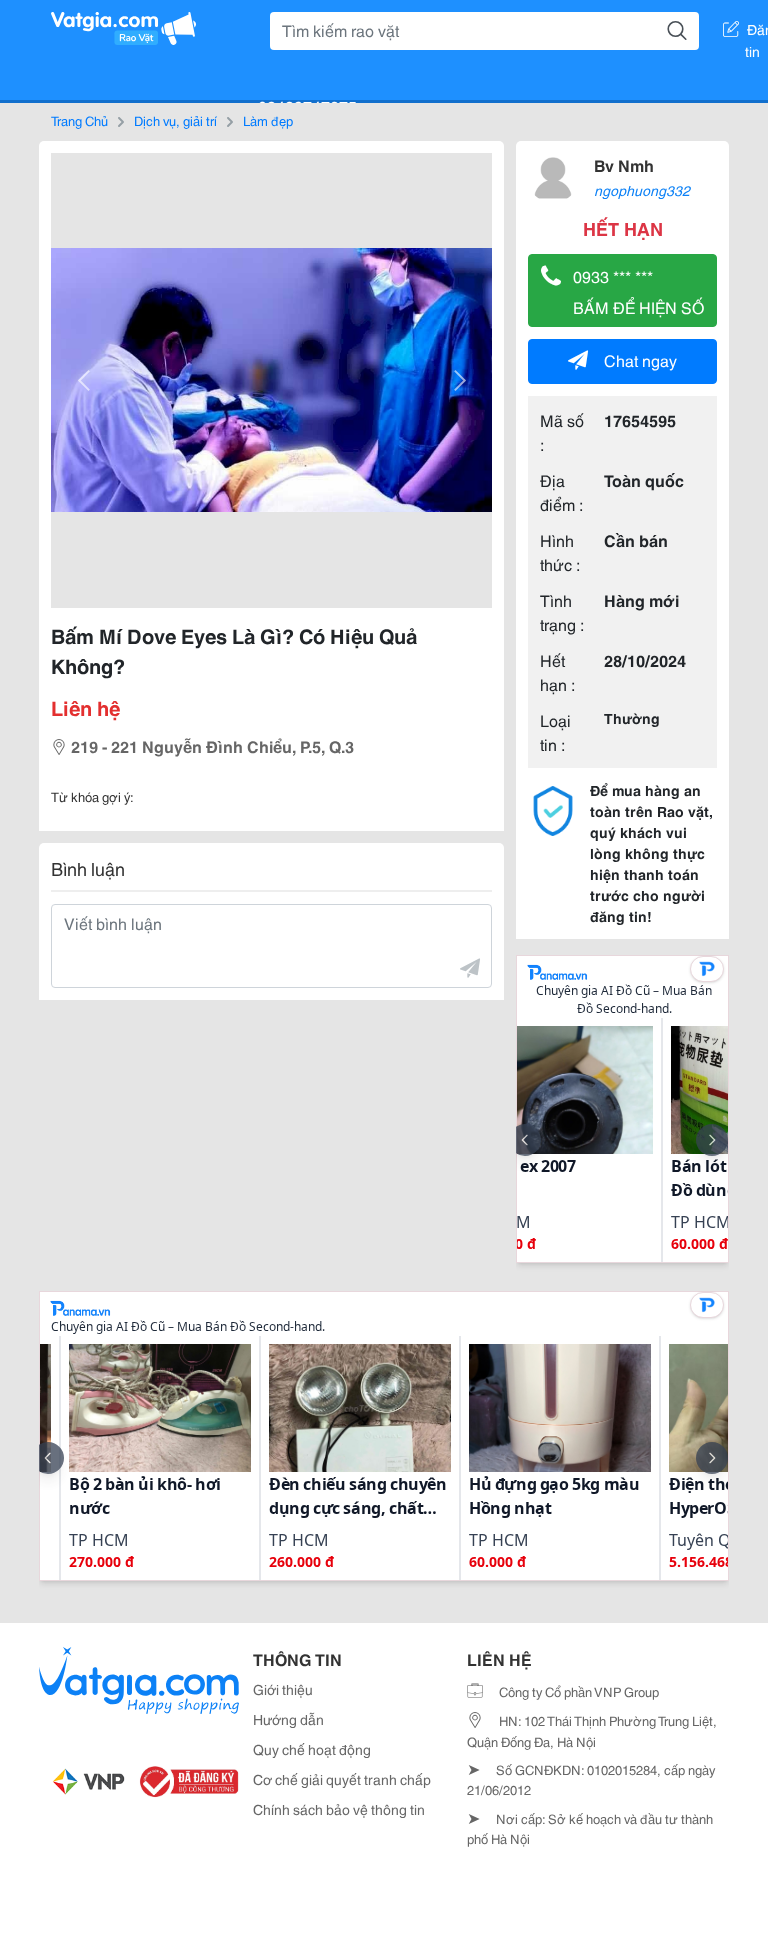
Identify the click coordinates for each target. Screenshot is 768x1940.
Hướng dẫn (288, 1719)
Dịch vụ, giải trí (175, 120)
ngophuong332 (642, 190)
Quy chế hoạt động (312, 1749)
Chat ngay (640, 359)
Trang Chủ (79, 120)
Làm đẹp (268, 120)
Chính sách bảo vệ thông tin (339, 1809)
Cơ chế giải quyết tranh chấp (342, 1779)
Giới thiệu (283, 1689)
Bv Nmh (624, 164)
